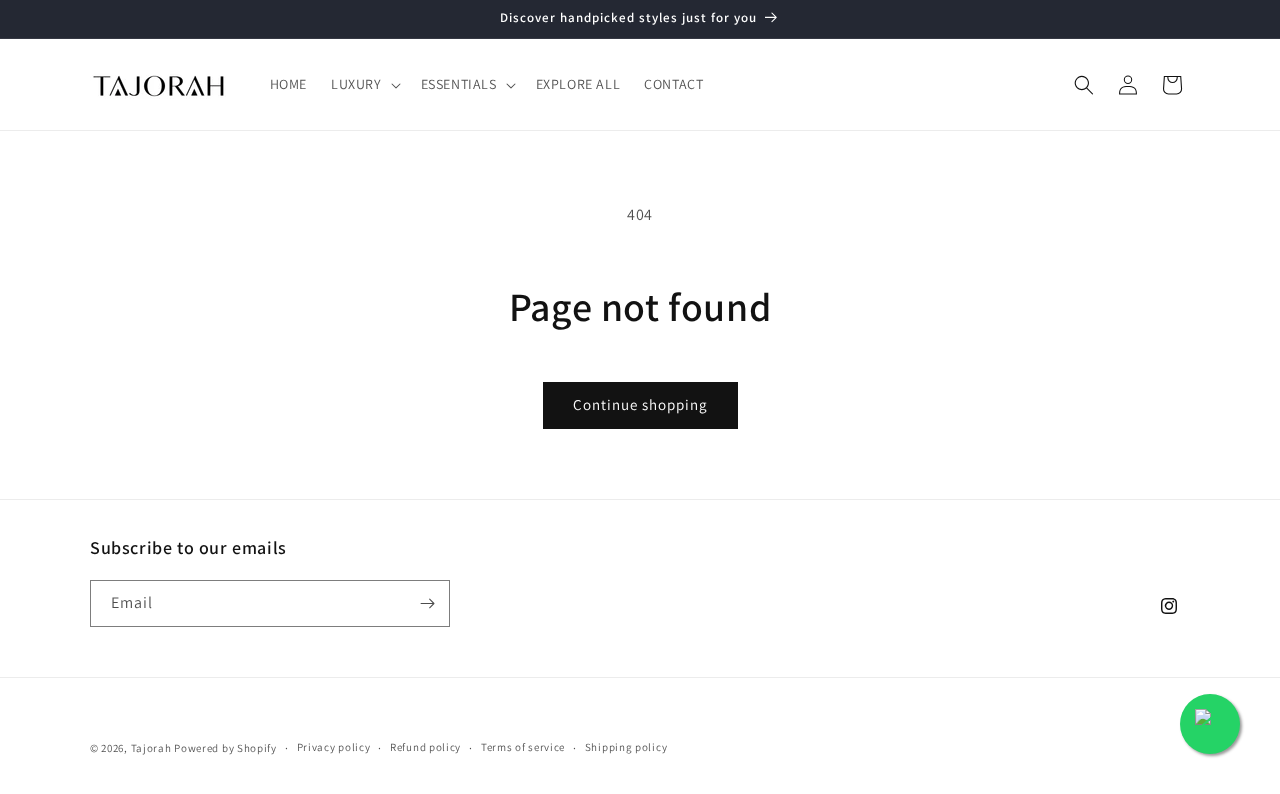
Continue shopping (640, 404)
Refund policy (425, 747)
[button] (364, 84)
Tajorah (151, 748)
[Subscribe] (427, 603)
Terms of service (523, 747)
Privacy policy (334, 747)
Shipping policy (626, 747)
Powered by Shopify (225, 748)
